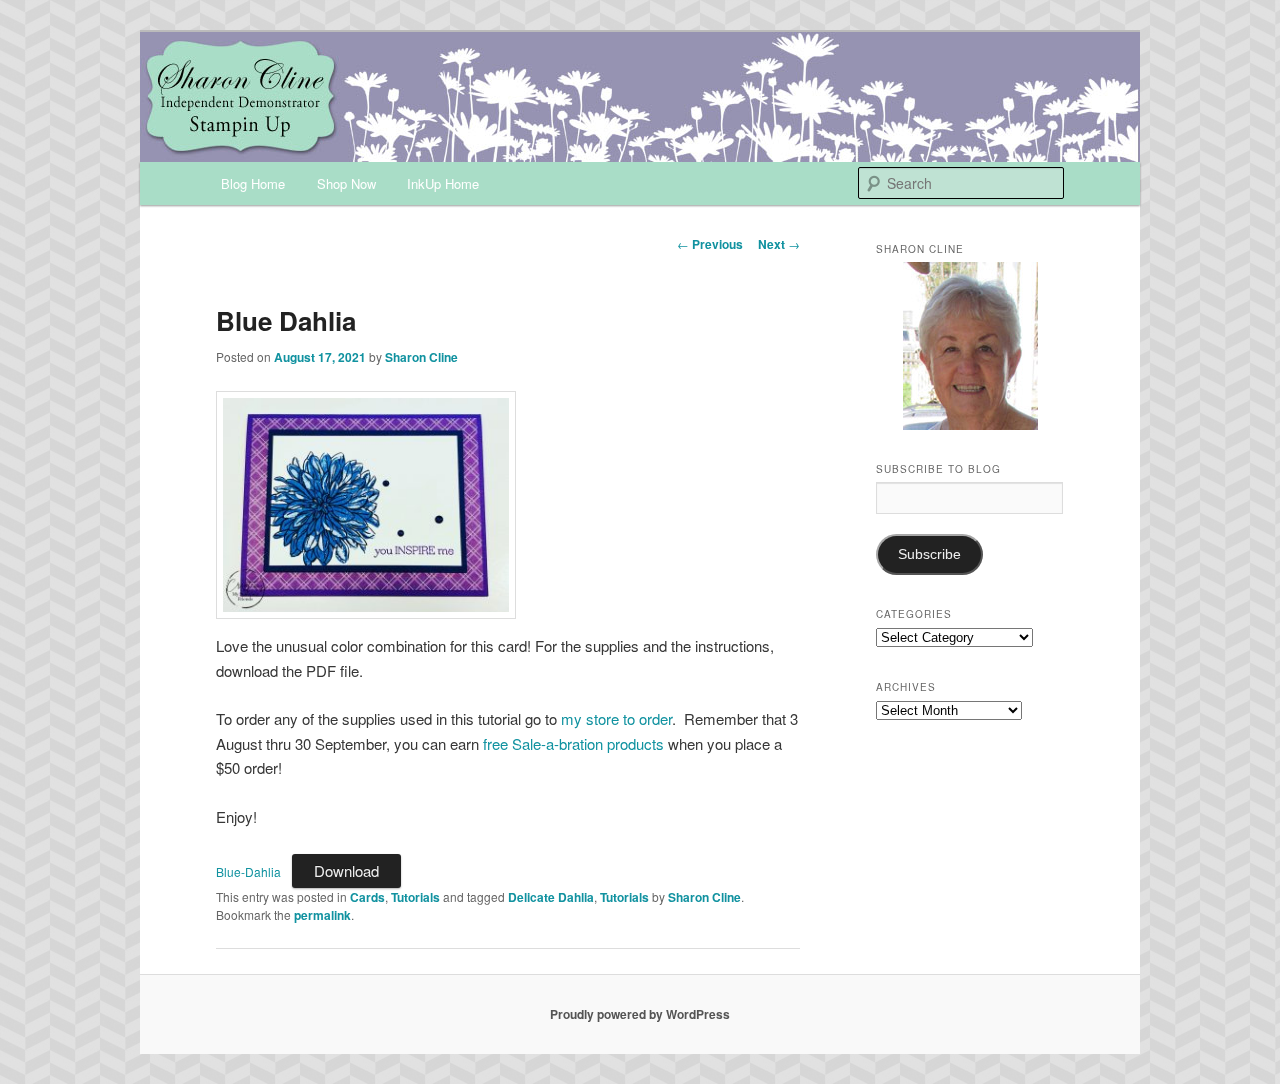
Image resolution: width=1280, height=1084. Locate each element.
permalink (322, 915)
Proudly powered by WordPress (640, 1014)
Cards (367, 897)
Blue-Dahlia (248, 871)
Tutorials (415, 897)
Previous (710, 244)
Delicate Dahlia (551, 897)
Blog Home (253, 183)
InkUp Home (443, 183)
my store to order (616, 718)
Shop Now (346, 183)
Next (779, 244)
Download (346, 870)
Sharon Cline (421, 357)
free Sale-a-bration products (573, 743)
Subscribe (929, 554)
